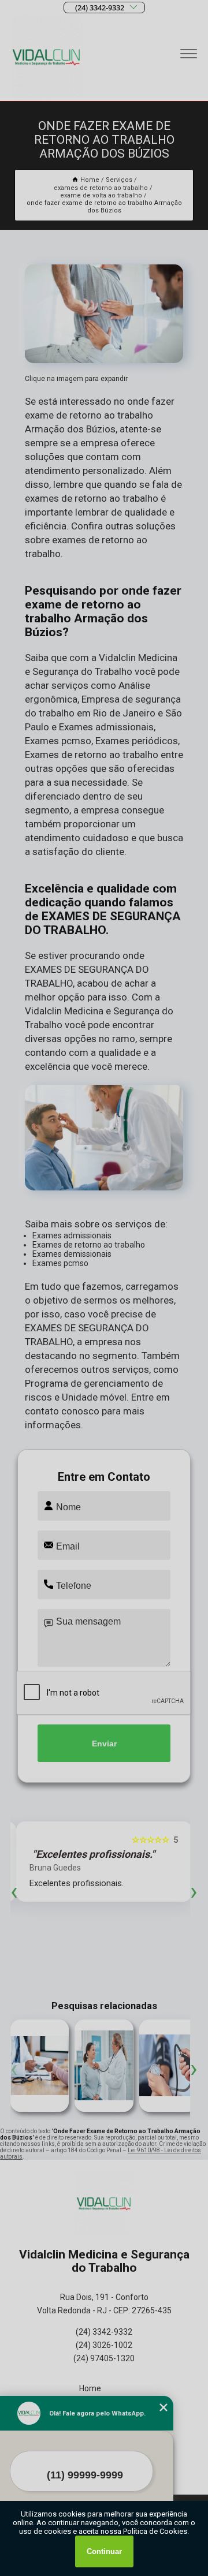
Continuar (104, 2551)
